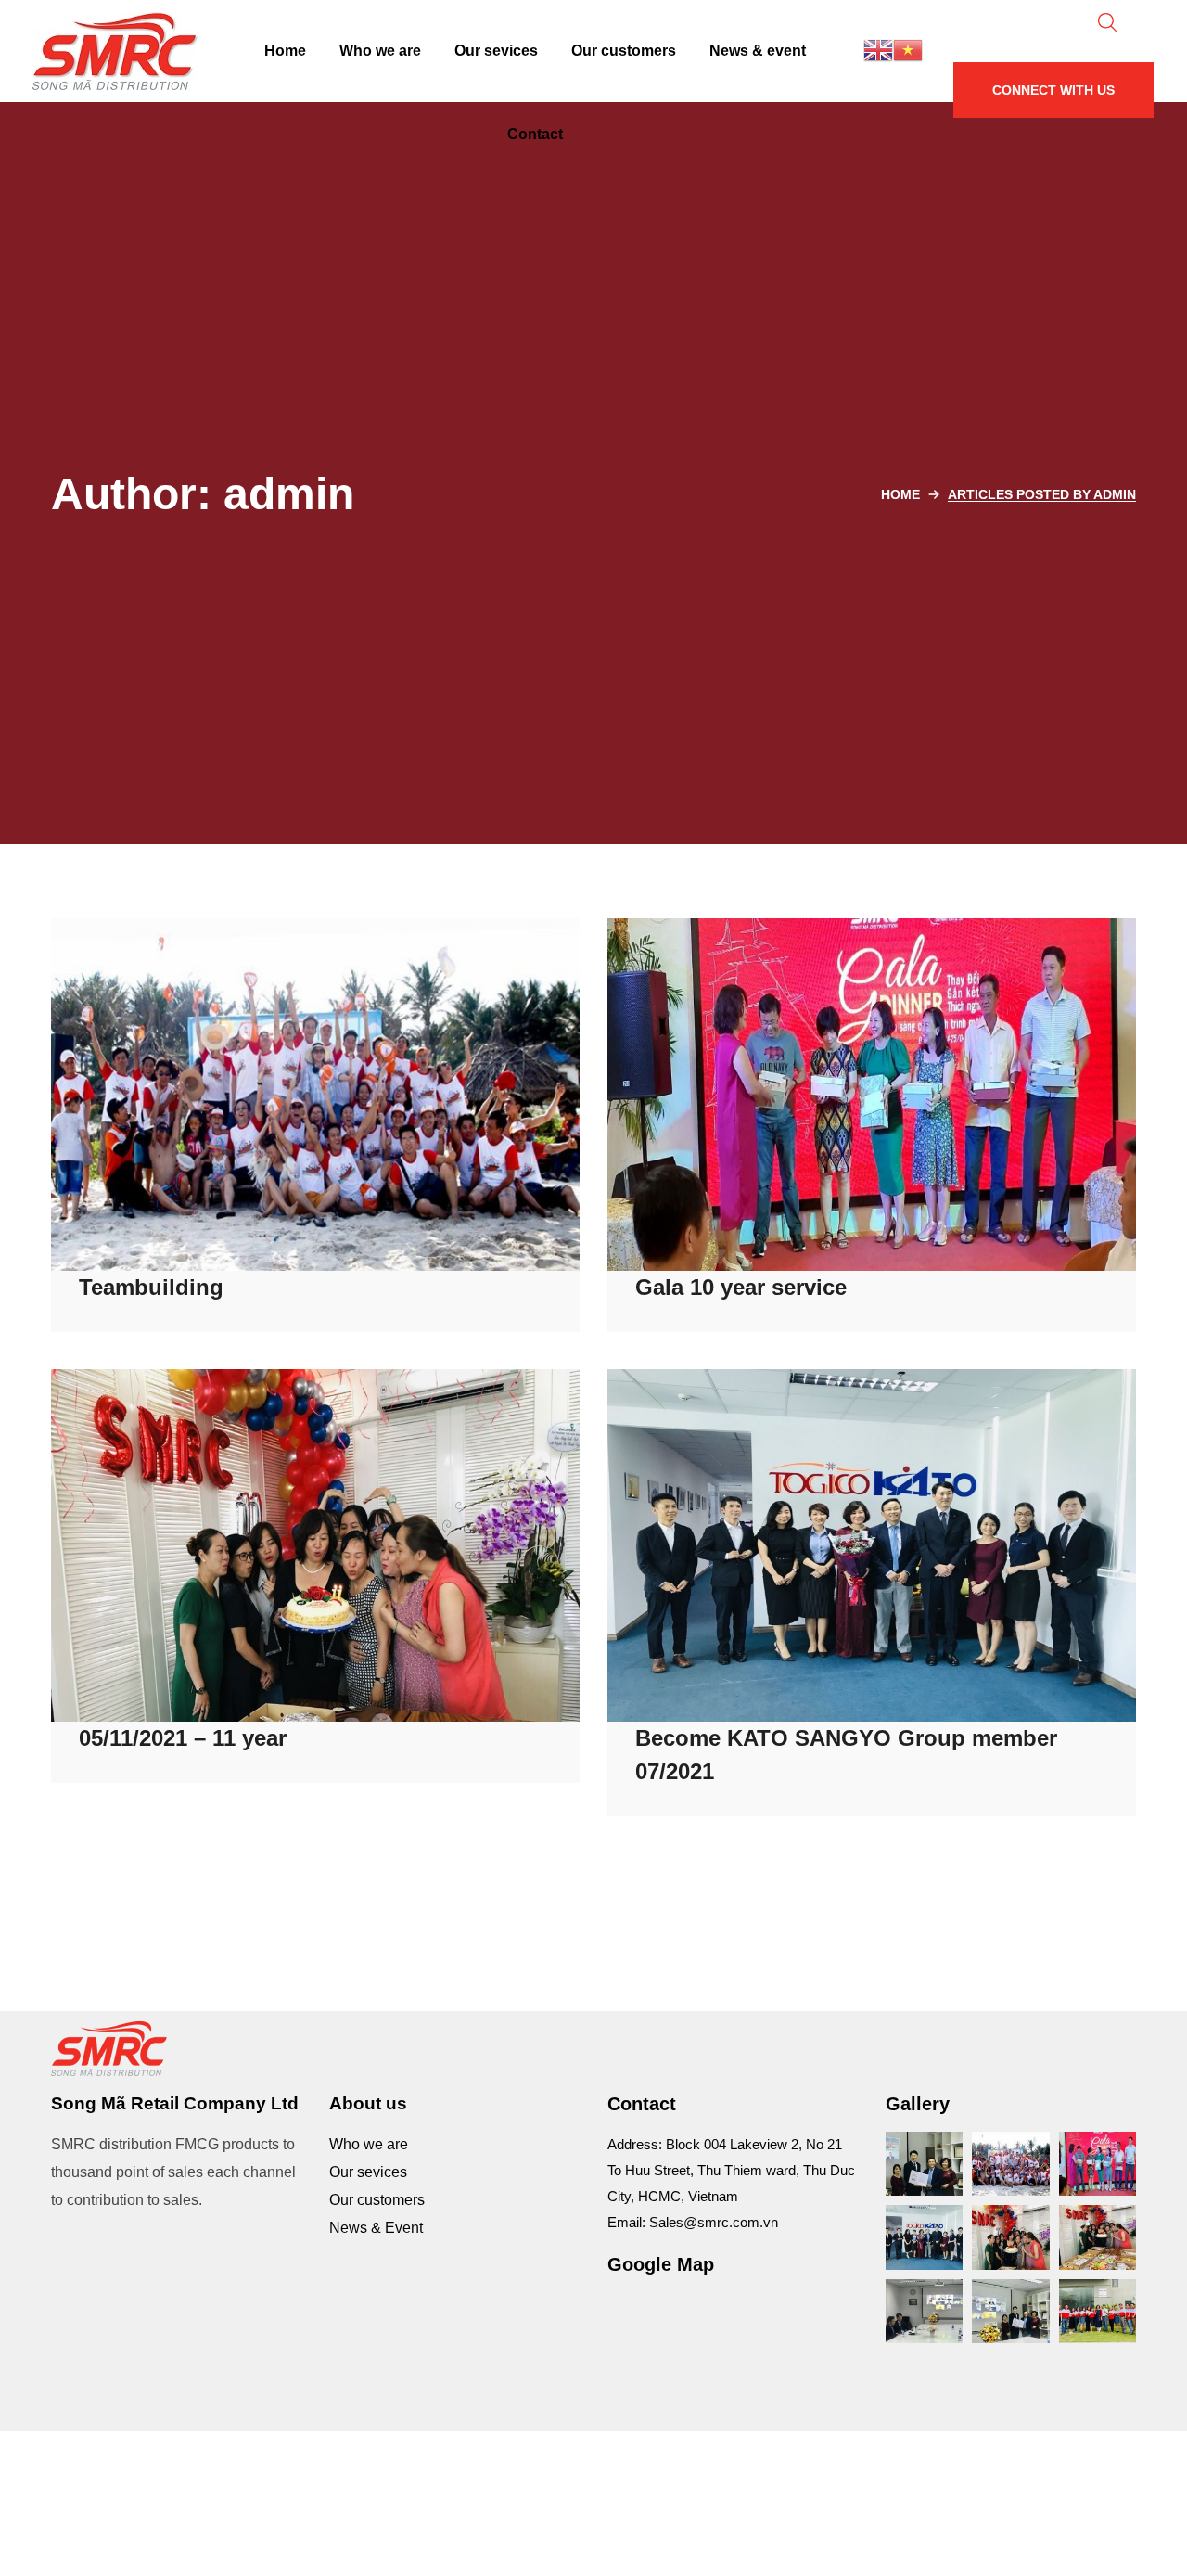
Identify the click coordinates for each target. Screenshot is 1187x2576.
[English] (878, 49)
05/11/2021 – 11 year (183, 1738)
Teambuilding (151, 1287)
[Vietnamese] (908, 49)
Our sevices (368, 2172)
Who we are (369, 2144)
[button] (1053, 90)
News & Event (376, 2228)
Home (900, 494)
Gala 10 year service (741, 1287)
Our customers (377, 2200)
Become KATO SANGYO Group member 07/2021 (846, 1755)
